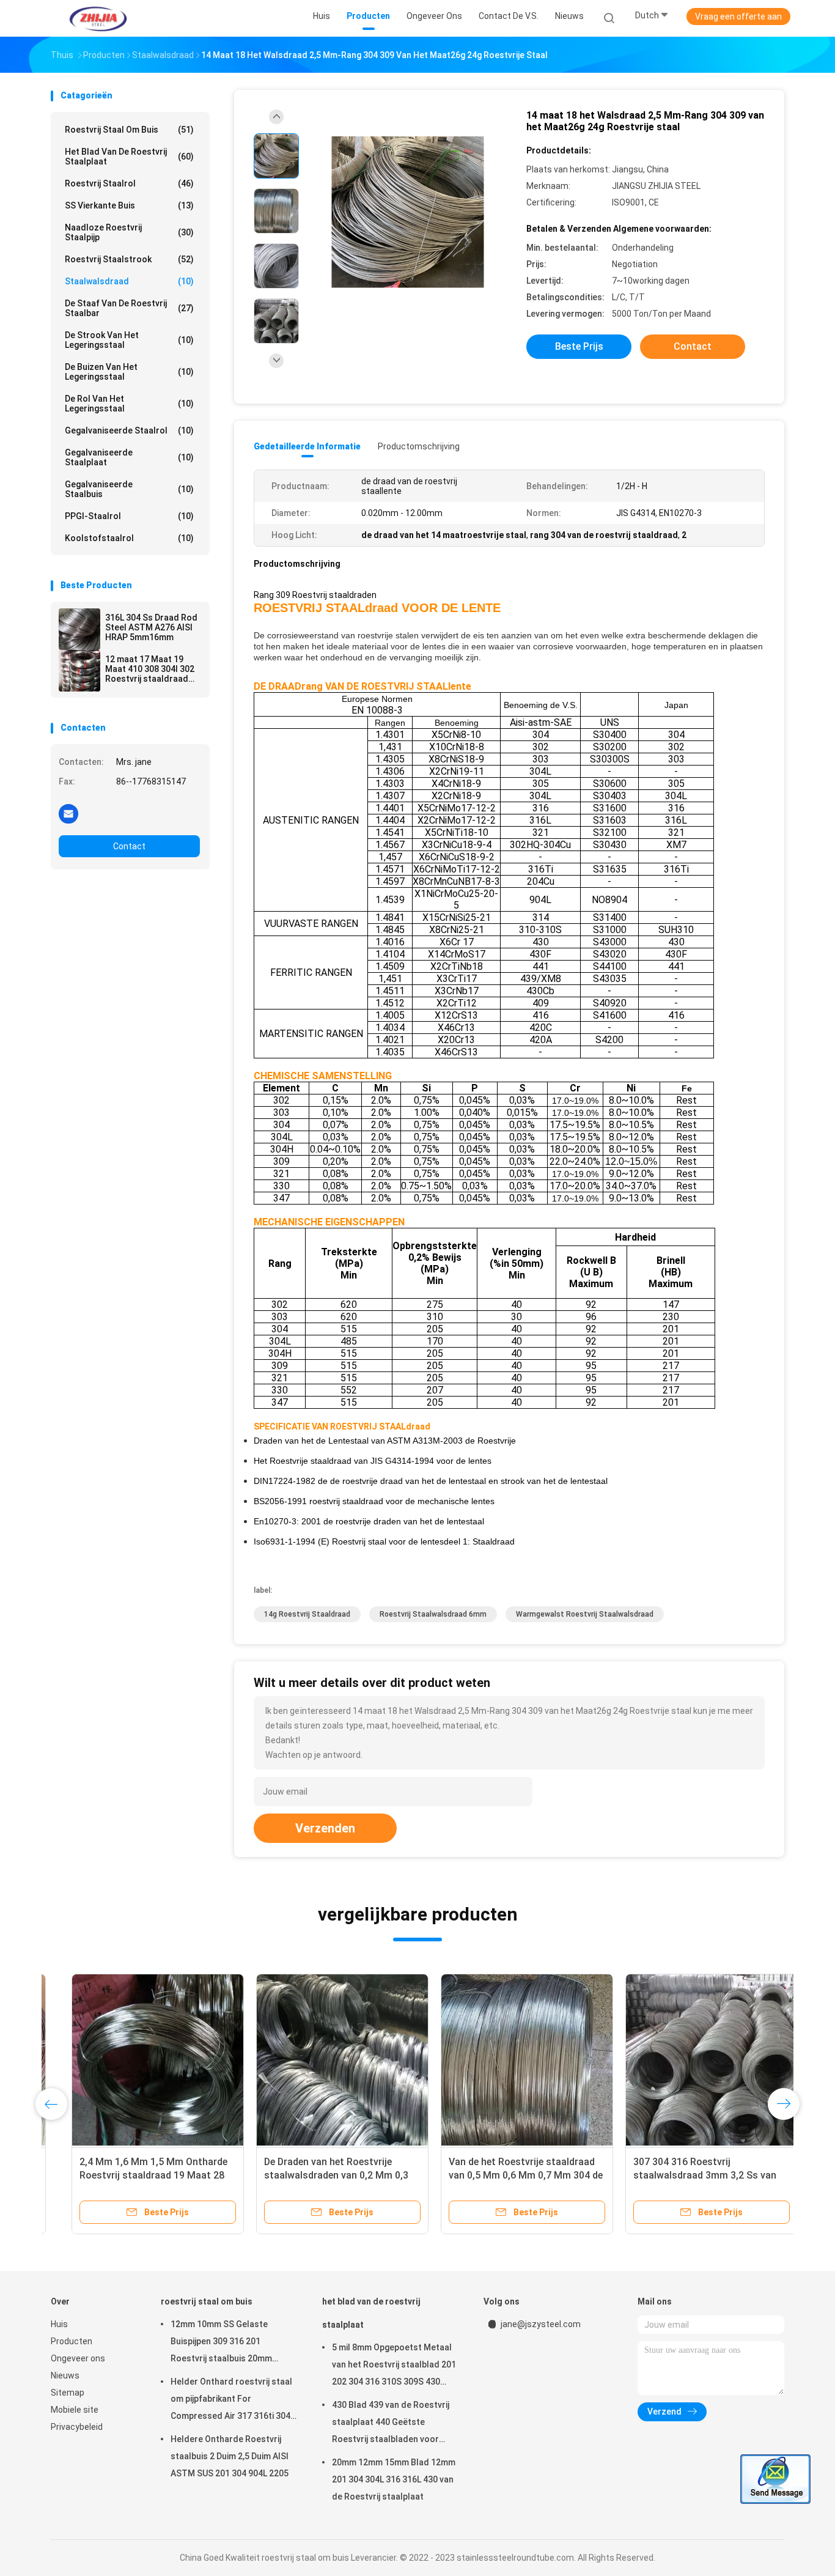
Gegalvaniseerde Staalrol (129, 430)
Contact (129, 846)
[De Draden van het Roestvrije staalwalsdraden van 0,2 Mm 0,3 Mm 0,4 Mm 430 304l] (322, 2060)
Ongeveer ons (78, 2358)
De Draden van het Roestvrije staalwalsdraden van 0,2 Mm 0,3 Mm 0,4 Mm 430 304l (315, 2175)
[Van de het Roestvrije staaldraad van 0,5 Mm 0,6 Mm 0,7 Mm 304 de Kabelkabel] (506, 2060)
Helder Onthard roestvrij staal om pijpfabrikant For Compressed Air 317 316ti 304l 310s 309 (232, 2401)
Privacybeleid (77, 2427)
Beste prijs (579, 346)
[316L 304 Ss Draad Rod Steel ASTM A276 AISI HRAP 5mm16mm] (79, 629)
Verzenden (325, 1828)
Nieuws (65, 2375)
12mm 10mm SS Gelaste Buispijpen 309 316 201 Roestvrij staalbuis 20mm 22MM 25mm (221, 2343)
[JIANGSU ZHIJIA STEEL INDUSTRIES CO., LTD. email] (68, 813)
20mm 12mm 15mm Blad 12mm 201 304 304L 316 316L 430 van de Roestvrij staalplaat (394, 2479)
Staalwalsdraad (129, 281)
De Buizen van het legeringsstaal (129, 372)
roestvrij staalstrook (129, 259)
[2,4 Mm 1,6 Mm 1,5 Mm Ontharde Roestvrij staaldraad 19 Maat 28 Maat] (137, 2060)
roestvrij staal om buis (129, 130)
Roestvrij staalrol (129, 183)
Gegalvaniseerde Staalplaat (129, 457)
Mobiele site (75, 2410)
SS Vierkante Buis (129, 205)
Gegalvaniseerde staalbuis (129, 489)
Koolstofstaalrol (129, 538)
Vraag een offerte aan (738, 17)
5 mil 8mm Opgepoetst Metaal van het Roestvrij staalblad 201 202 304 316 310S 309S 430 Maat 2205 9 (394, 2366)
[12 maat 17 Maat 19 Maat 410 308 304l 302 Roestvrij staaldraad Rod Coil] (79, 671)
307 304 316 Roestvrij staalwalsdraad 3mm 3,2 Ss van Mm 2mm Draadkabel (684, 2175)
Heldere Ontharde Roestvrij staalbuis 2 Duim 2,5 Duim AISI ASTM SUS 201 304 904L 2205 (230, 2456)
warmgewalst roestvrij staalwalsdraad (585, 1614)
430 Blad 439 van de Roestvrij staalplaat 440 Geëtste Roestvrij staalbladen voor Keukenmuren (391, 2424)
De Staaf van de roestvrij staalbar (129, 308)
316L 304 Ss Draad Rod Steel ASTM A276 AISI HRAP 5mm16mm (151, 627)
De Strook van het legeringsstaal (129, 340)
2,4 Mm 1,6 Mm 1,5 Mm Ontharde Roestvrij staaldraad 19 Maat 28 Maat (133, 2175)
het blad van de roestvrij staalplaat (129, 157)
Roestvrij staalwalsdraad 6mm (433, 1614)
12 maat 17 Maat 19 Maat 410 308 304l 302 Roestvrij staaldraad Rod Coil (150, 669)
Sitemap (68, 2393)
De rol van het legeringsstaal (129, 404)
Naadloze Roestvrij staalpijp (129, 232)
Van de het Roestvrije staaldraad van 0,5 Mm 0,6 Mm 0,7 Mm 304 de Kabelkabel (505, 2175)
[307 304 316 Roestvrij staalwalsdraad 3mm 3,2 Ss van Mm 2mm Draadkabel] (691, 2060)
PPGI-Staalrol (129, 516)
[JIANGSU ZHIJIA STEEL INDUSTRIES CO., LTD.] (98, 18)
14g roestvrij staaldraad (307, 1614)
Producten (72, 2341)
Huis (59, 2324)
